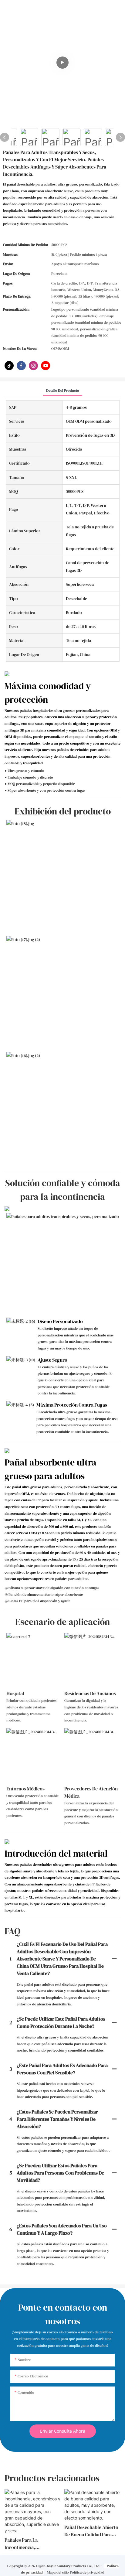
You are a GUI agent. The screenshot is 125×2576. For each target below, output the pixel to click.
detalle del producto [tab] (63, 391)
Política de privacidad (87, 2572)
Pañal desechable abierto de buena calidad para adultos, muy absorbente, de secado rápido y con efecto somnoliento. (92, 2531)
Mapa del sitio (58, 2572)
